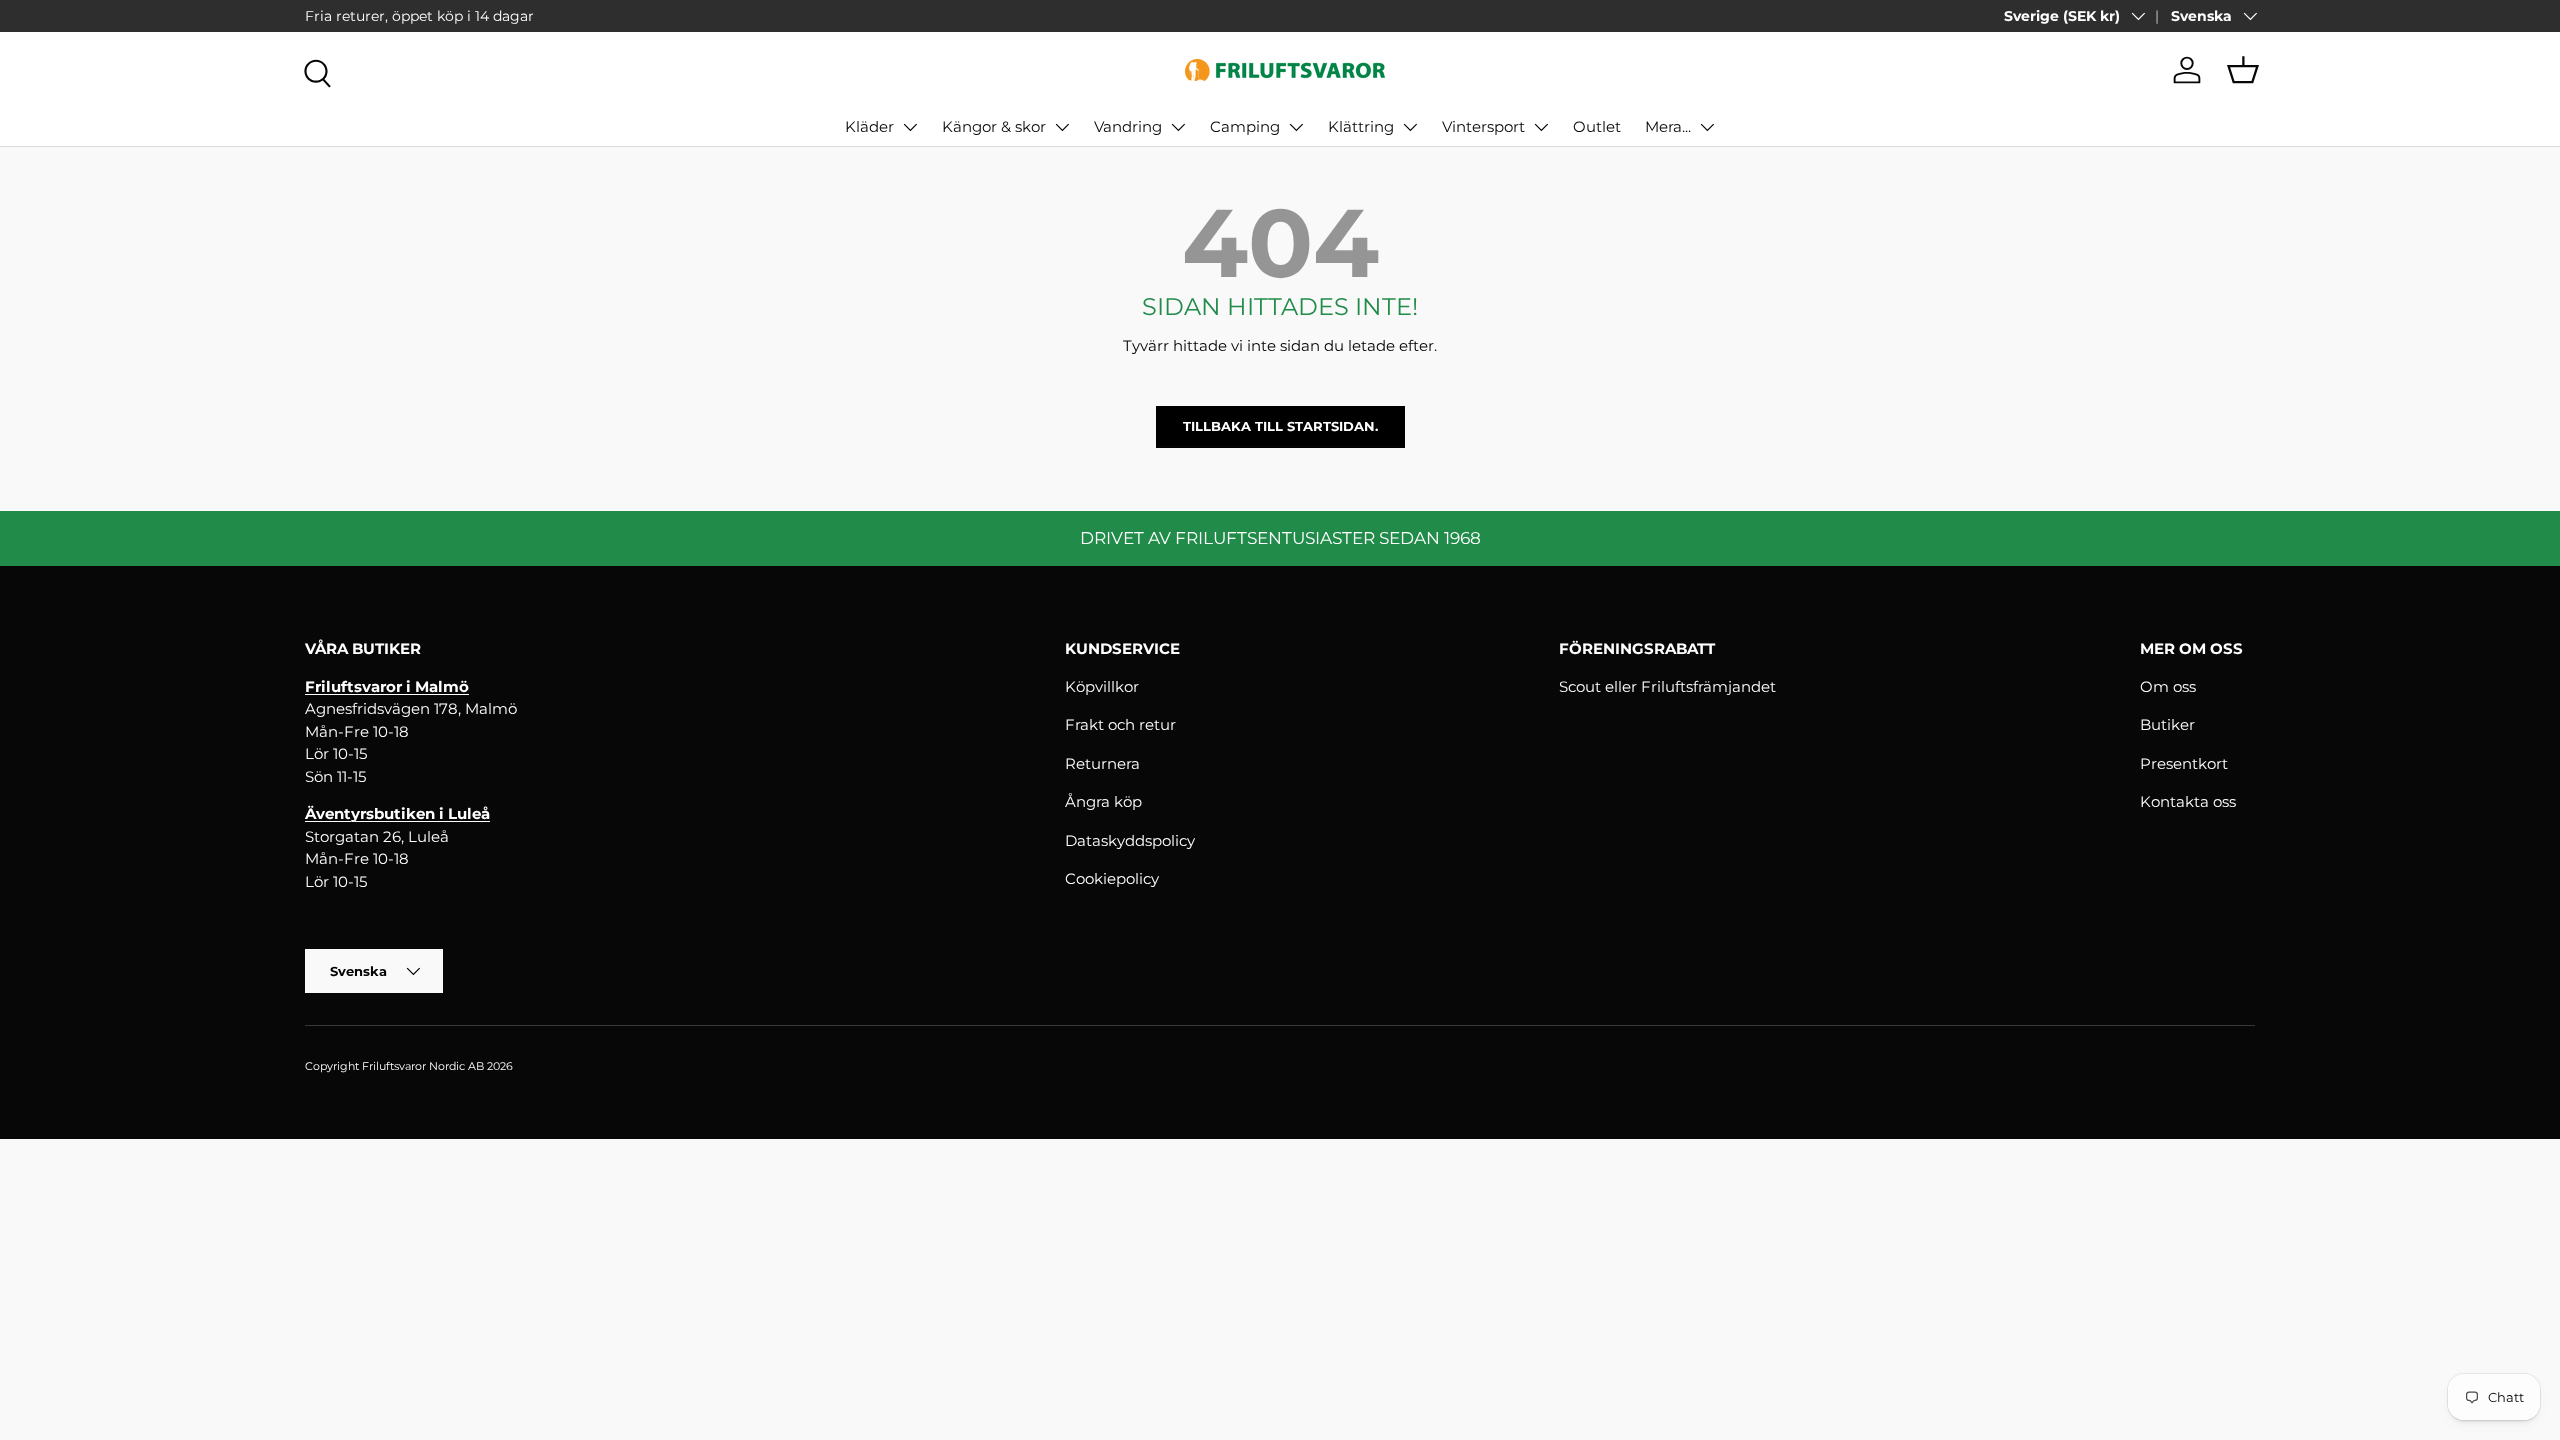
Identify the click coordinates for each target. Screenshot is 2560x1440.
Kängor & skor (994, 126)
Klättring (1361, 126)
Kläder (869, 126)
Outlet (1597, 126)
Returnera (1102, 763)
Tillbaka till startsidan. (1280, 426)
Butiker (2167, 724)
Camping (1245, 126)
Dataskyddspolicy (1130, 840)
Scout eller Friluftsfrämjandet (1667, 686)
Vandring (1128, 126)
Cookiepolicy (1112, 878)
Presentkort (2184, 763)
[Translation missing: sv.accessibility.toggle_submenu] (910, 127)
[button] (2243, 70)
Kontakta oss (2188, 801)
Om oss (2168, 686)
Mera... (1668, 126)
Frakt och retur (1120, 724)
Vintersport (1483, 126)
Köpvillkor (1102, 686)
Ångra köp (1103, 801)
